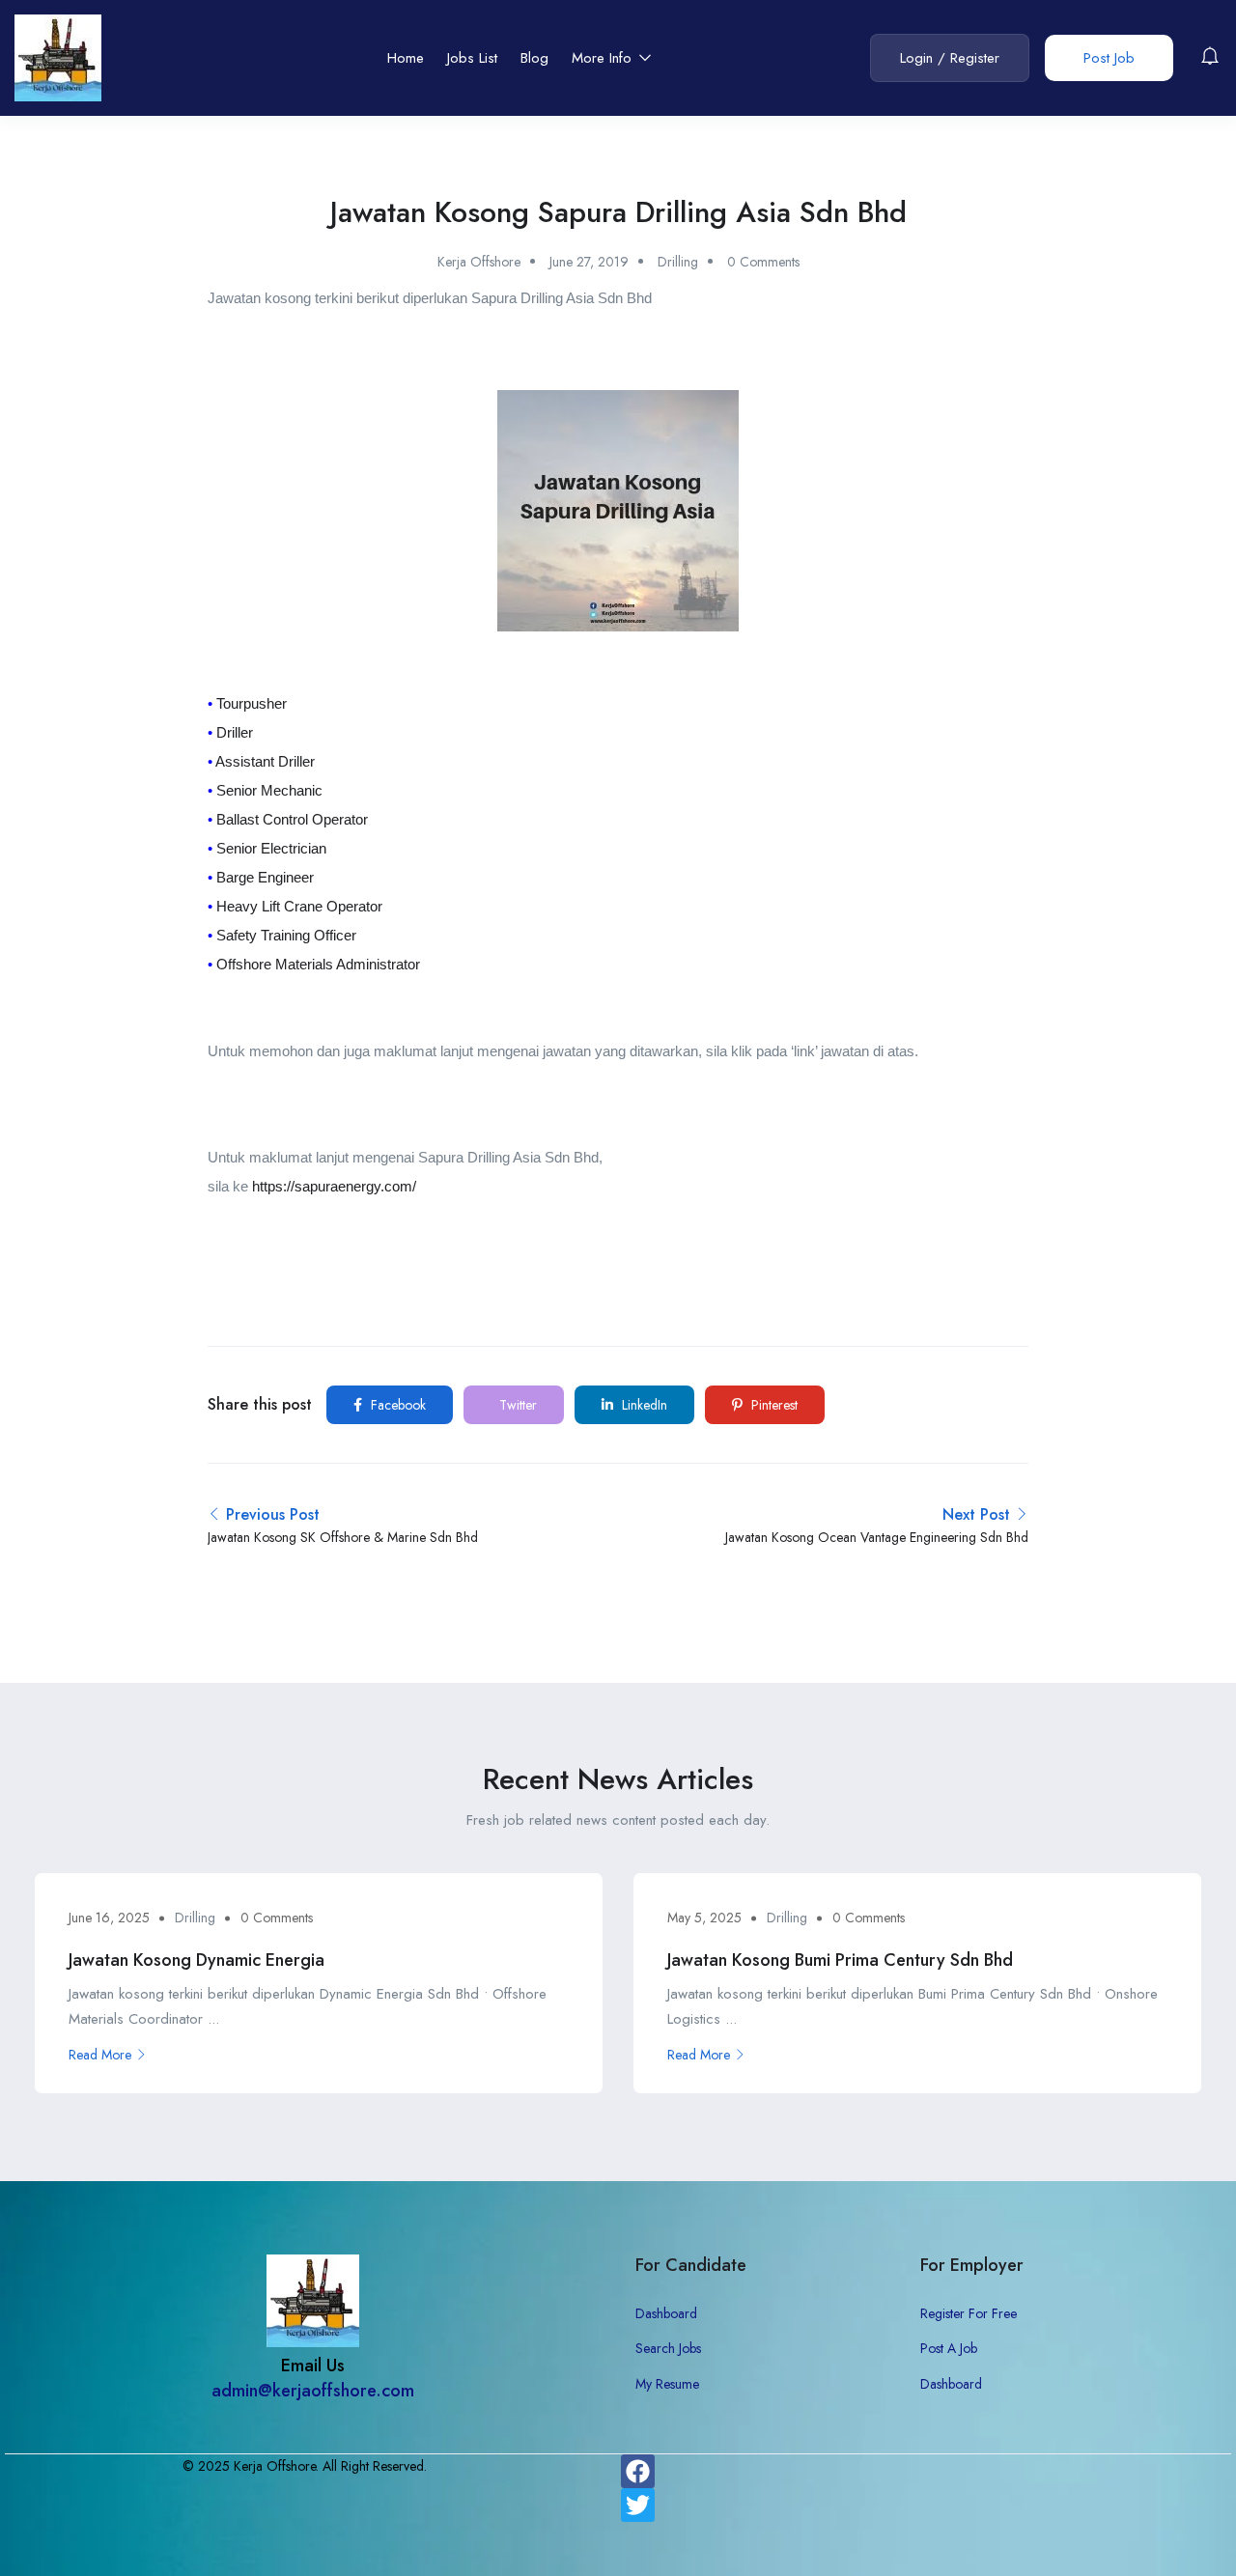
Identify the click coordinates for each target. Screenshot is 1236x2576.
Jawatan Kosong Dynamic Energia (197, 1960)
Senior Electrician (271, 848)
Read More (100, 2055)
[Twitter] (638, 2505)
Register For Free (969, 2313)
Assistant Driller (265, 761)
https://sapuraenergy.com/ (334, 1186)
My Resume (667, 2384)
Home (406, 58)
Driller (235, 732)
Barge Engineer (265, 877)
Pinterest (772, 1405)
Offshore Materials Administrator (318, 964)
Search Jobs (668, 2348)
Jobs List (472, 58)
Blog (534, 58)
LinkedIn (643, 1405)
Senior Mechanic (269, 790)
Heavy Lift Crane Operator (299, 906)
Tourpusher (252, 703)
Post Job (1109, 58)
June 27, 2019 (589, 262)
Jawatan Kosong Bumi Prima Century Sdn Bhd (840, 1960)
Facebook (396, 1405)
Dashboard (666, 2313)
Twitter (516, 1405)
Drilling (678, 262)
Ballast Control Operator (292, 819)
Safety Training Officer (286, 935)
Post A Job (949, 2348)
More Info (604, 58)
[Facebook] (638, 2471)
